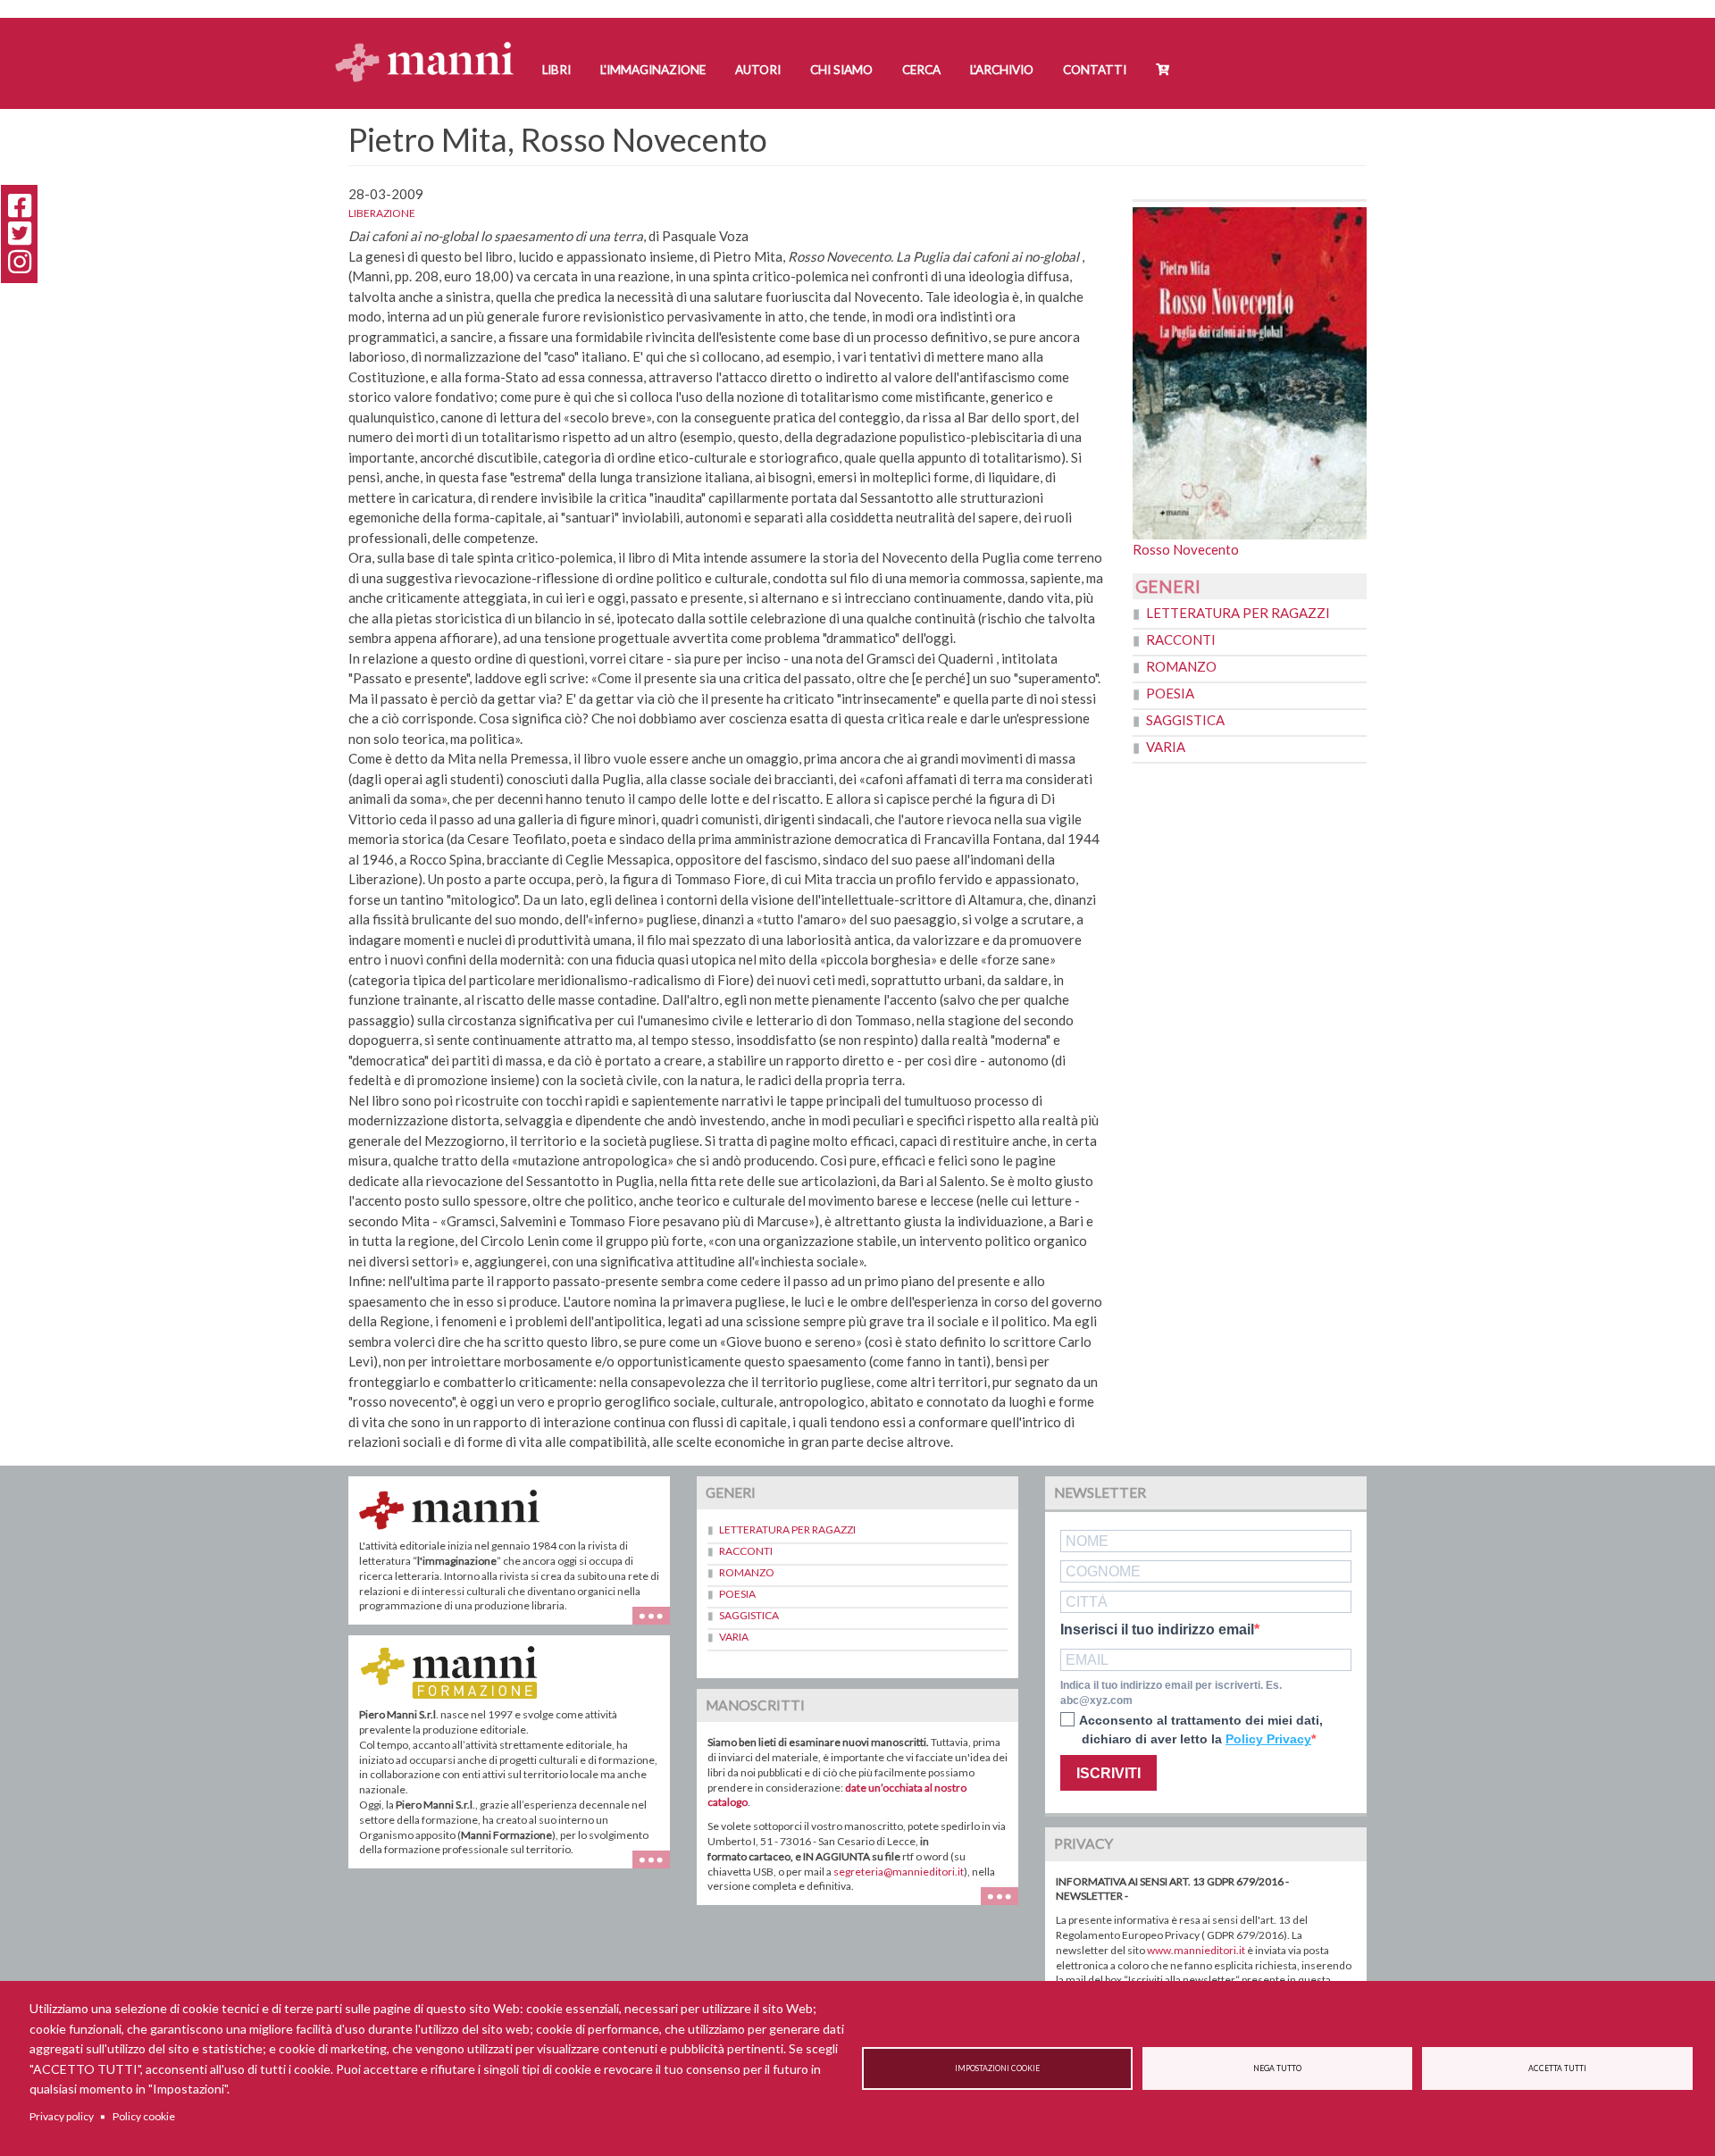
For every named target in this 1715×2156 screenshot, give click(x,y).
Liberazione (382, 213)
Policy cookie (144, 2116)
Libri (556, 70)
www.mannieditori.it (1196, 1950)
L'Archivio (1002, 70)
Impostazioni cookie (997, 2068)
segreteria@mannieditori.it (899, 1872)
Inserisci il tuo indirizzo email (1157, 1630)
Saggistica (1185, 720)
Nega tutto (1277, 2068)
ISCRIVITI (1108, 1773)
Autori (758, 70)
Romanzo (1181, 666)
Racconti (1181, 639)
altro (658, 1868)
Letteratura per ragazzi (1238, 613)
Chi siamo (841, 70)
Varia (1166, 747)
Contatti (1095, 70)
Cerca (921, 70)
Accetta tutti (1557, 2068)
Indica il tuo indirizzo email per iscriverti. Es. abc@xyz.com (1171, 1693)
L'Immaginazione (653, 70)
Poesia (1170, 693)
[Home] (431, 45)
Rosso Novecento (1186, 549)
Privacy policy (62, 2116)
